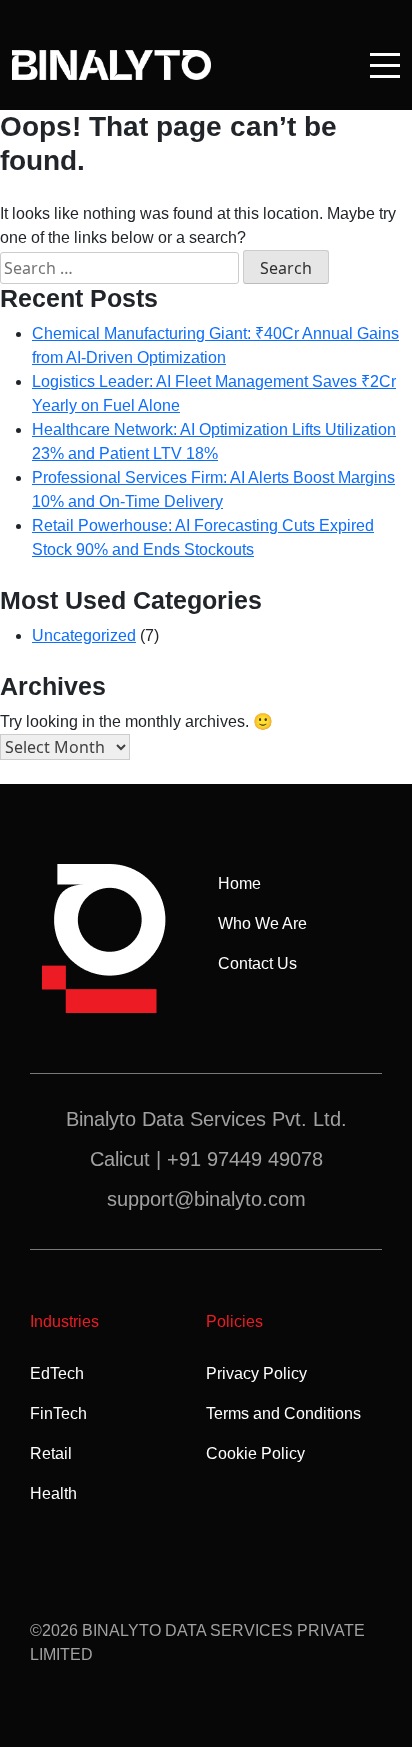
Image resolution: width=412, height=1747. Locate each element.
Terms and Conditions (283, 1413)
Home (239, 883)
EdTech (57, 1373)
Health (53, 1493)
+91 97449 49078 (245, 1159)
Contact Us (257, 963)
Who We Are (262, 923)
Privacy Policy (256, 1373)
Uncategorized (84, 635)
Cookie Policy (255, 1453)
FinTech (58, 1413)
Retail (51, 1453)
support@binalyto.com (206, 1199)
